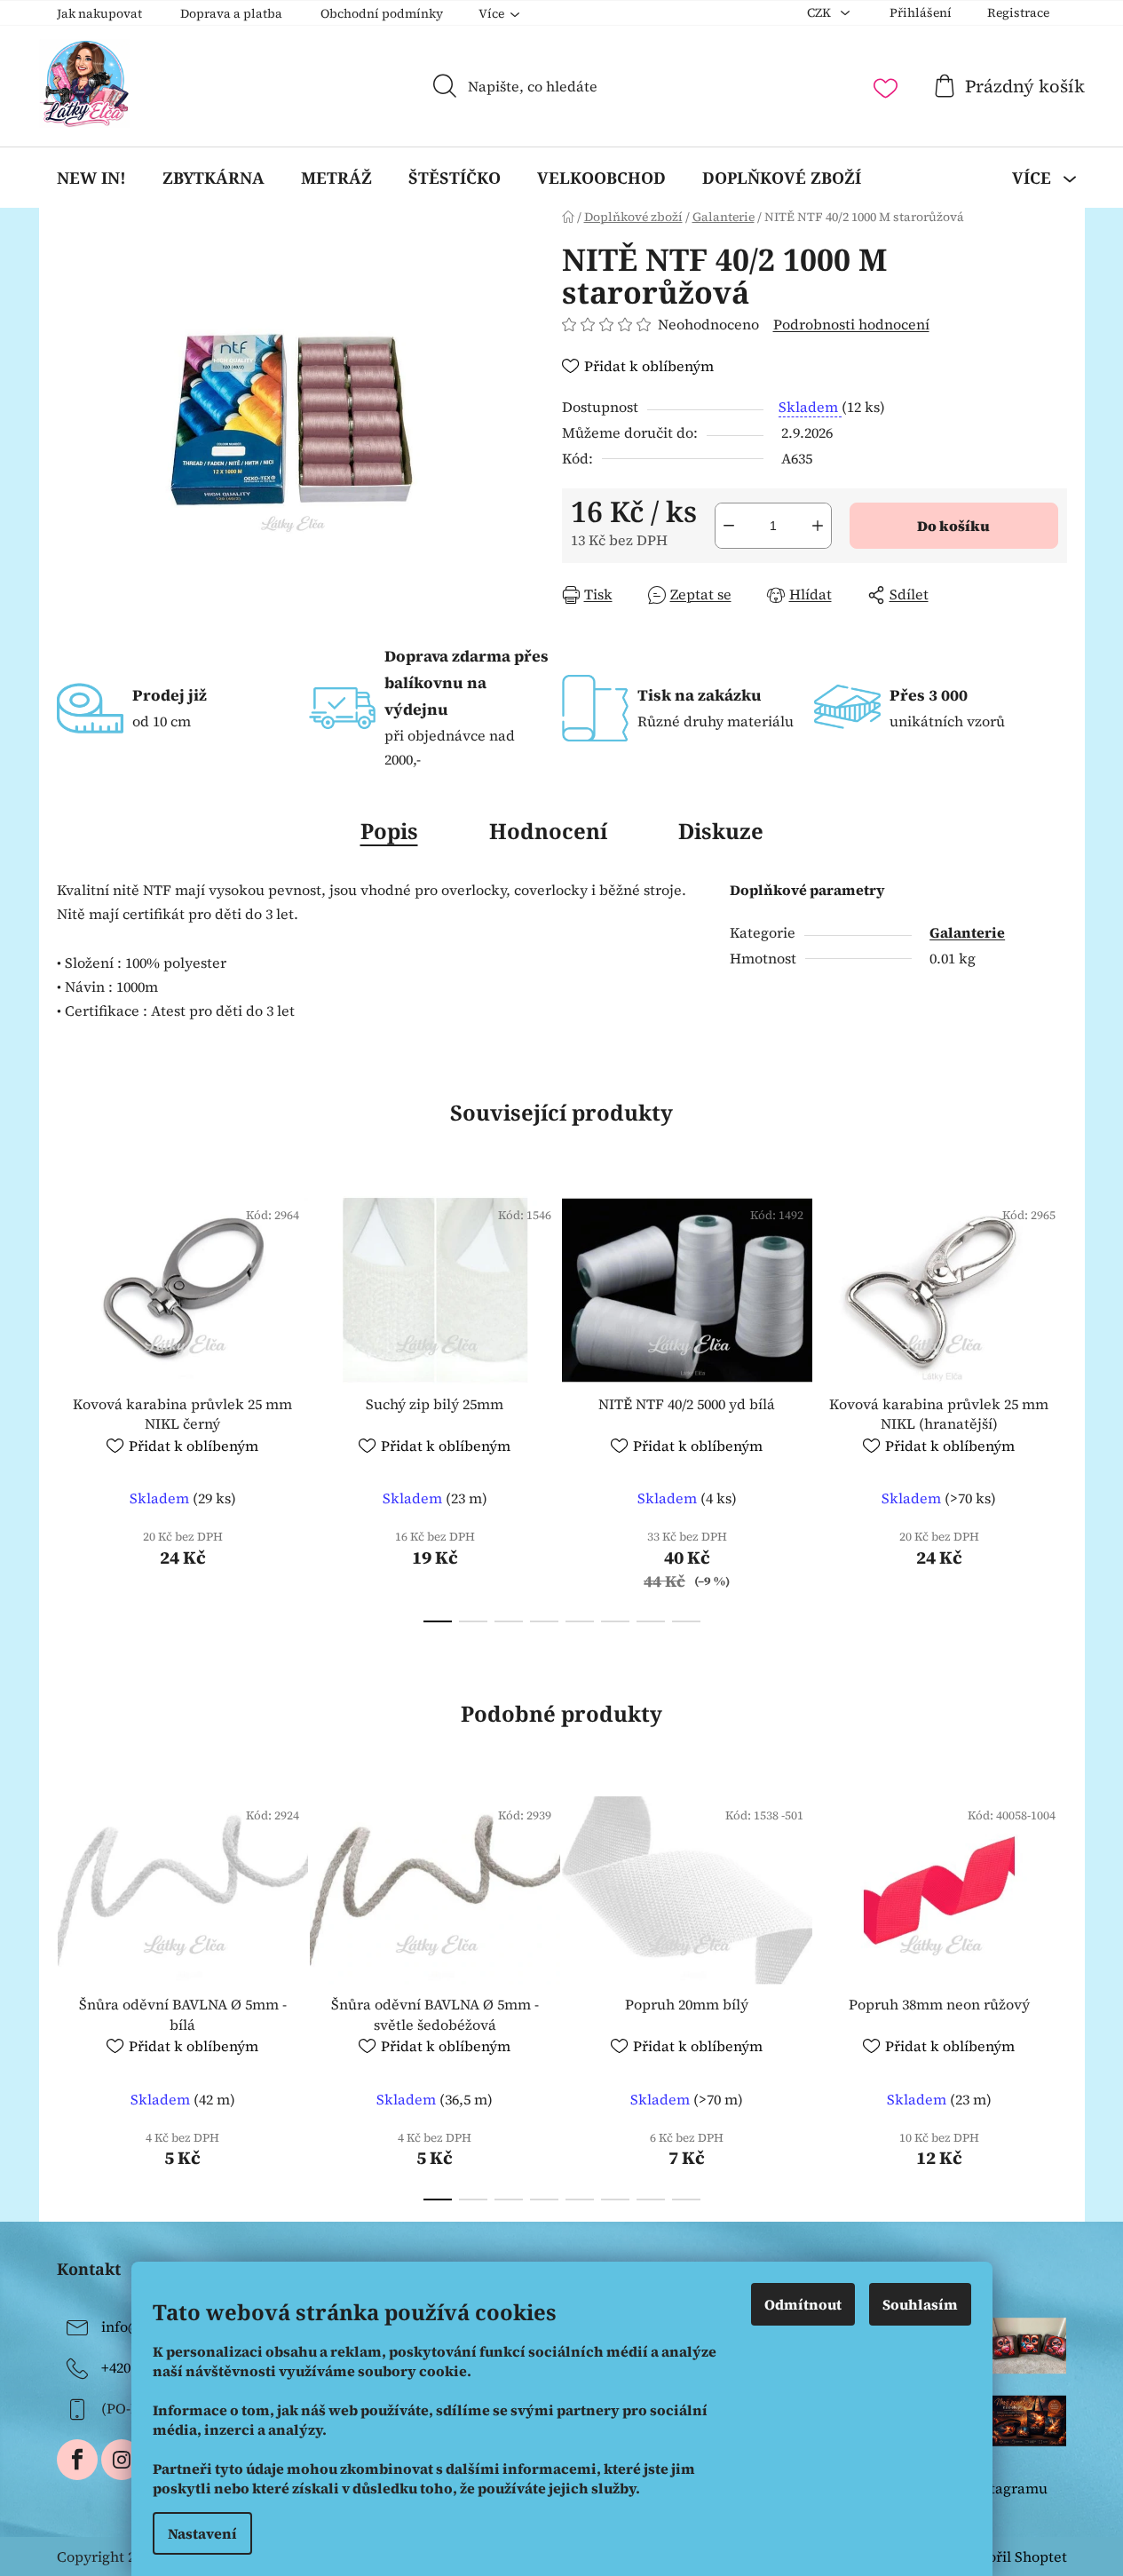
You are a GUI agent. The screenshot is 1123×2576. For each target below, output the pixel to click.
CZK (820, 12)
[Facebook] (77, 2460)
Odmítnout (803, 2304)
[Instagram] (122, 2460)
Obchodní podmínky (382, 13)
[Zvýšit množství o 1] (818, 526)
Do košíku (953, 526)
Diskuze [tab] (721, 831)
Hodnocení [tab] (548, 831)
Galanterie (967, 932)
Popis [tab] (389, 831)
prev (71, 1404)
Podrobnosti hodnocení (851, 324)
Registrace (1018, 12)
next (1053, 1404)
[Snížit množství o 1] (729, 526)
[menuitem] (91, 178)
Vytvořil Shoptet (1012, 2556)
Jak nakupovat (99, 13)
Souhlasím (920, 2304)
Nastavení (202, 2533)
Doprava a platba (231, 13)
